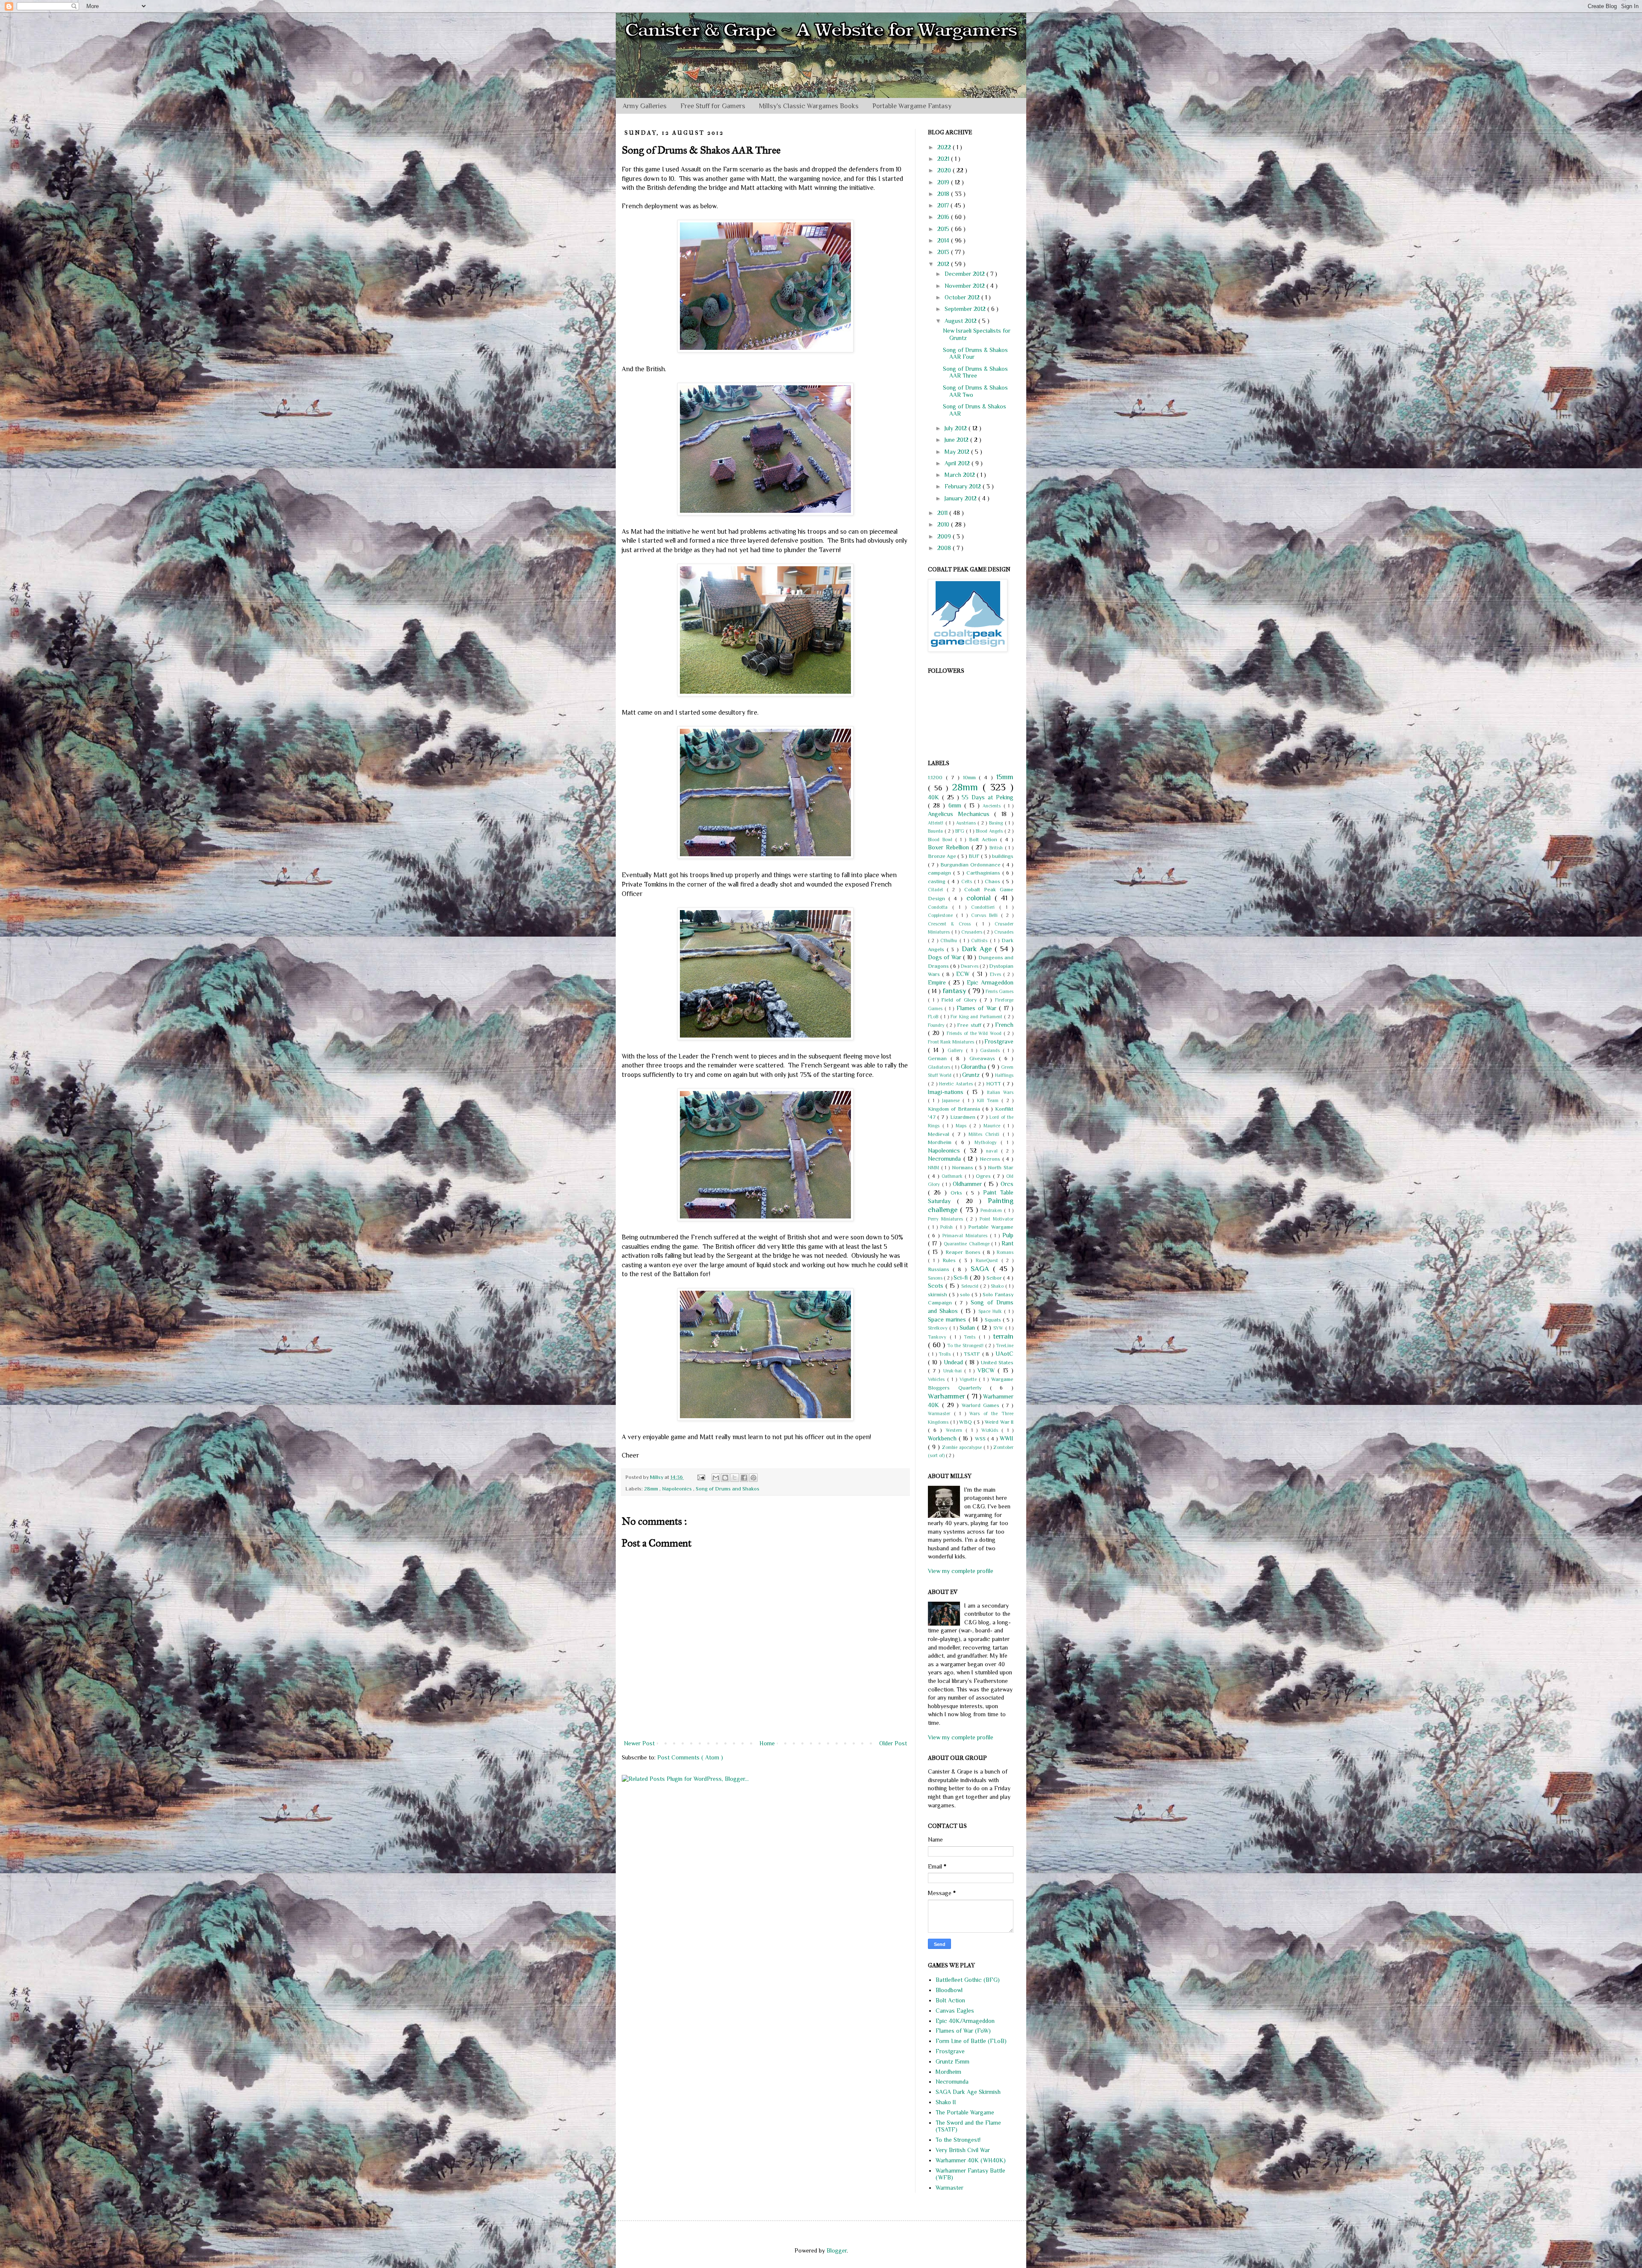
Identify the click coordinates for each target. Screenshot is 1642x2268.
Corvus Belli (986, 915)
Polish (948, 1227)
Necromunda (946, 1159)
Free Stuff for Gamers (713, 106)
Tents (971, 1337)
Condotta (940, 907)
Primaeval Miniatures (966, 1236)
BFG (961, 831)
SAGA (982, 1269)
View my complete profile (961, 1571)
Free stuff (970, 1025)
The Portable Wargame (965, 2112)
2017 (944, 205)
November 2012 (966, 286)
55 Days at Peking (988, 797)
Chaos (994, 881)
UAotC (1004, 1354)
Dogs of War (945, 957)
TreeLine (1005, 1345)
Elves (997, 974)
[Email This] (716, 1478)
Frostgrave (999, 1041)
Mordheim (942, 1142)
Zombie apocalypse (963, 1447)
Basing (997, 823)
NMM (935, 1168)
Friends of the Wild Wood (975, 1033)
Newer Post (639, 1743)
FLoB (934, 1017)
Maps (963, 1126)
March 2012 (961, 475)
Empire (938, 982)
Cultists (980, 940)
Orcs (1007, 1184)
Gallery (957, 1050)
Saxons (936, 1278)
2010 (944, 524)
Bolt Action (985, 840)
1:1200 (937, 778)
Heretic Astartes (957, 1084)
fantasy (955, 991)
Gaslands (991, 1050)
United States (997, 1363)
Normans (964, 1168)
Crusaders (973, 932)
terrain (1003, 1336)
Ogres (984, 1176)
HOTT (994, 1084)
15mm (1005, 777)
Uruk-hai (954, 1371)
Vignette (969, 1379)
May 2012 (958, 452)
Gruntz (972, 1075)
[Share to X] (735, 1478)
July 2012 (957, 428)
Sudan (968, 1328)
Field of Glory (960, 1000)
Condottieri (985, 907)
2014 (944, 240)
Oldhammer (969, 1184)
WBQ (966, 1422)
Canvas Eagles (955, 2011)
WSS (981, 1439)
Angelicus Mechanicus (961, 814)
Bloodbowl (949, 1990)
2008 (945, 548)
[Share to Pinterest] (753, 1478)
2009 (945, 536)
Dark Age (978, 949)
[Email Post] (701, 1477)
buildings (1003, 856)
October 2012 (963, 297)
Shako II (946, 2102)
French (1004, 1025)
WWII (1007, 1438)
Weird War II (999, 1422)
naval (994, 1151)
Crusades (1004, 932)
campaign (941, 873)
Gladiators (940, 1067)
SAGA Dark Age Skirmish (968, 2092)
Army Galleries (645, 106)
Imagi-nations (947, 1092)
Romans (1005, 1252)
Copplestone (942, 915)
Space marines (948, 1319)
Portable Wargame (991, 1227)
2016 (944, 217)
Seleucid (971, 1286)
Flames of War (978, 1008)
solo (966, 1295)
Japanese (952, 1100)
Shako (998, 1286)
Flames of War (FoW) (963, 2031)
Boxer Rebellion (950, 847)
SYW (999, 1328)
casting (938, 881)
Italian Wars (1000, 1092)
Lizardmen (964, 1117)
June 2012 (957, 440)
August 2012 (961, 321)
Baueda (936, 831)
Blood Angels (990, 831)
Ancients (993, 806)
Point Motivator (997, 1219)
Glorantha (974, 1067)
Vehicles (938, 1379)
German (939, 1059)
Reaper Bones (964, 1252)
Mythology (988, 1142)
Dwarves (970, 966)
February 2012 (964, 486)
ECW (964, 974)
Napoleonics (678, 1489)
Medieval (940, 1134)
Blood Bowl (942, 840)
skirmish (938, 1295)
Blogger (837, 2250)
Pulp (1008, 1235)
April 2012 (958, 463)
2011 (943, 513)
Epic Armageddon (990, 982)
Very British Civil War (963, 2150)
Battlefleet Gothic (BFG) (968, 1980)
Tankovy (939, 1337)
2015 (944, 229)
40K (935, 797)
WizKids (992, 1430)
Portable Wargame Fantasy (912, 106)
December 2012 (966, 274)
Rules (951, 1260)
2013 (944, 252)
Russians (940, 1269)
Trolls (946, 1354)
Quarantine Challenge (967, 1244)
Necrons (991, 1159)
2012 (944, 264)
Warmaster (941, 1413)
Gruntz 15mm (952, 2061)
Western (956, 1430)
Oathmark (953, 1176)
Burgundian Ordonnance (972, 865)
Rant (1007, 1243)
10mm (971, 778)
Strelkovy (939, 1328)
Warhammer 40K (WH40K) (971, 2160)
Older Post (893, 1743)
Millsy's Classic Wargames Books (809, 106)
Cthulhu (950, 940)
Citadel (937, 890)
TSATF (973, 1354)
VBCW (988, 1370)
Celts (968, 881)
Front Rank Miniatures (952, 1042)
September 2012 (966, 309)
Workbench (943, 1438)
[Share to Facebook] (744, 1478)
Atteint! (937, 823)
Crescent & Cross (952, 924)
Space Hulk (991, 1311)
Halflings (1004, 1075)
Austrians (967, 823)
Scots (937, 1286)
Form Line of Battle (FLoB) (971, 2041)
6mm (956, 805)
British (997, 848)
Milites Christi (986, 1134)
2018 (944, 194)
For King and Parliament (977, 1017)
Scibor (995, 1278)
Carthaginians (984, 873)
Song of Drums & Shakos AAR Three (975, 372)
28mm (652, 1489)
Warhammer (947, 1396)
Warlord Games (982, 1405)
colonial (980, 898)
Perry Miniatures (947, 1219)
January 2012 (961, 498)
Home (767, 1743)
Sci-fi (961, 1277)
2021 (944, 159)
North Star (1001, 1168)
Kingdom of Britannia (955, 1109)
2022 (945, 147)
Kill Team (989, 1100)
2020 (945, 170)
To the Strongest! (966, 1345)
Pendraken (992, 1210)
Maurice (993, 1126)
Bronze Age (943, 856)
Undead (954, 1362)
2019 (944, 182)
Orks (958, 1193)
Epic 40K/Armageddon (965, 2021)
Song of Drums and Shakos (728, 1489)
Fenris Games (1000, 991)
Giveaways (984, 1059)
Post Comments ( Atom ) (690, 1757)
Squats (994, 1320)
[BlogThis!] (725, 1478)
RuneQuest (989, 1260)
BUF (975, 856)
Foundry (937, 1025)
